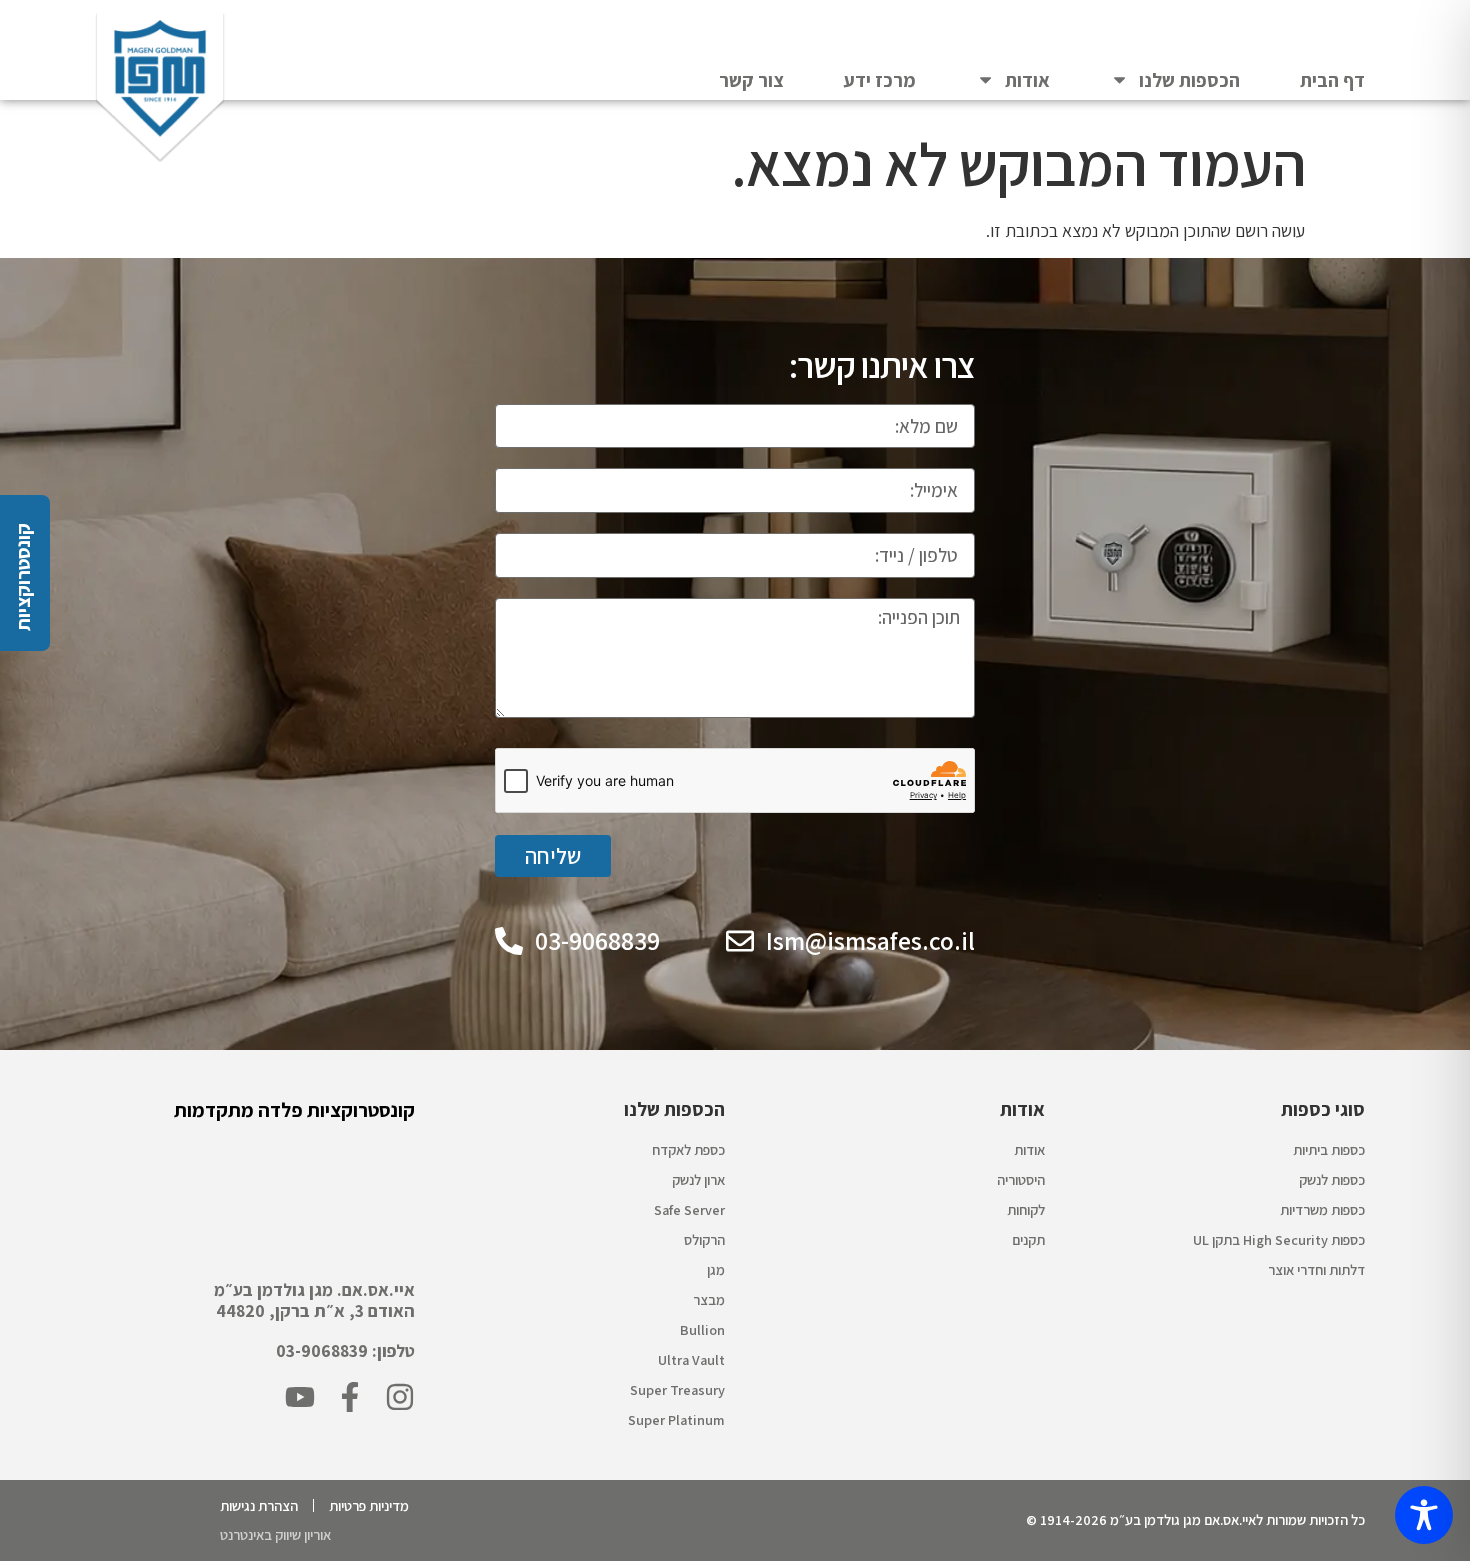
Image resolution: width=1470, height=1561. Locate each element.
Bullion (702, 1329)
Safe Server (689, 1209)
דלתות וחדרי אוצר (1316, 1269)
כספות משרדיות (1322, 1209)
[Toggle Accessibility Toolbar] (1424, 1515)
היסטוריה (1021, 1179)
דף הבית (1332, 80)
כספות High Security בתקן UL (1279, 1239)
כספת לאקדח (688, 1149)
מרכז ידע (880, 80)
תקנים (1028, 1239)
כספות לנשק (1332, 1179)
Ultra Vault (691, 1359)
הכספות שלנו (1189, 80)
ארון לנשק (698, 1179)
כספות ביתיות (1329, 1149)
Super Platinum (676, 1419)
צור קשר (751, 80)
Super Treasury (677, 1389)
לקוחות (1026, 1209)
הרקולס (704, 1239)
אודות (1027, 80)
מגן (716, 1269)
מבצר (709, 1299)
